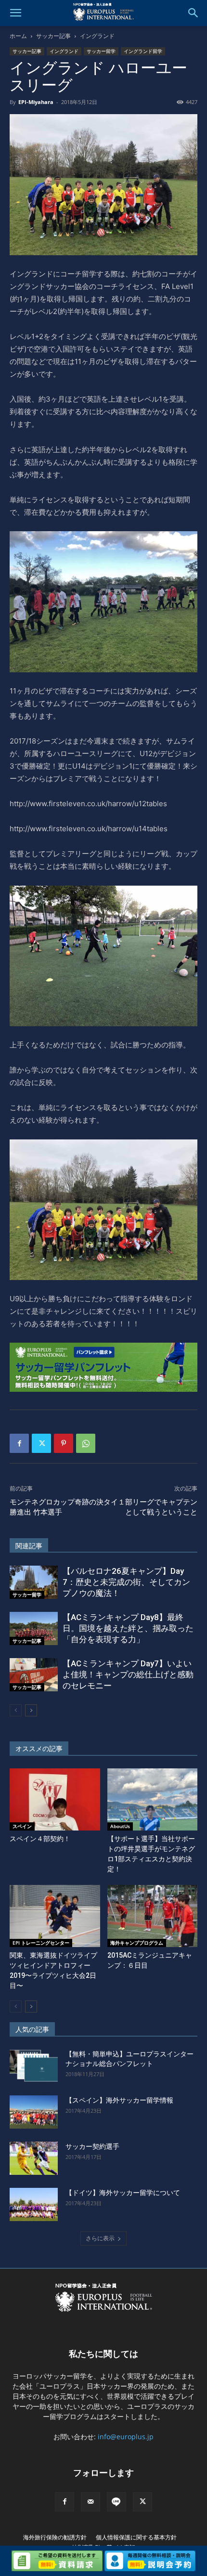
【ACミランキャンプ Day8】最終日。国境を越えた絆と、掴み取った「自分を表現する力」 (128, 1628)
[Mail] (91, 2502)
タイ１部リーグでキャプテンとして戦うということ (150, 1507)
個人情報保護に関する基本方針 (136, 2537)
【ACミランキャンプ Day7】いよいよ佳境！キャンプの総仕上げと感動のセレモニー (128, 1674)
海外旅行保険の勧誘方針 (55, 2537)
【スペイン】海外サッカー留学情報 (119, 2100)
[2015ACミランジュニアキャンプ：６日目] (153, 1916)
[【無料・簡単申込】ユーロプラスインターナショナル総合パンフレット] (34, 2066)
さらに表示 (100, 2238)
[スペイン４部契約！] (55, 1799)
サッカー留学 (101, 51)
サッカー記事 (53, 36)
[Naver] (116, 2502)
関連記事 (29, 1546)
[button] (15, 13)
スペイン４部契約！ (40, 1839)
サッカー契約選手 (92, 2146)
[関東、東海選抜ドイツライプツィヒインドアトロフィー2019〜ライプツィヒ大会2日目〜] (55, 1916)
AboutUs (120, 1826)
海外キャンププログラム (137, 1943)
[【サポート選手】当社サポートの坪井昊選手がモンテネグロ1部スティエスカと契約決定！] (153, 1799)
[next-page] (31, 1710)
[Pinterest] (64, 1443)
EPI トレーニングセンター (41, 1943)
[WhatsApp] (86, 1443)
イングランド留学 (143, 51)
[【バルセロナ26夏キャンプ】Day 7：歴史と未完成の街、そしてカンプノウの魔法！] (34, 1582)
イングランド (97, 36)
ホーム (18, 36)
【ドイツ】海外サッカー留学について (123, 2193)
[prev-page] (16, 1710)
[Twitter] (41, 1443)
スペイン (22, 1826)
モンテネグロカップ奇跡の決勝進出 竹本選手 (57, 1507)
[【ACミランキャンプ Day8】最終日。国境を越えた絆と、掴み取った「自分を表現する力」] (34, 1628)
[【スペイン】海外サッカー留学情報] (34, 2112)
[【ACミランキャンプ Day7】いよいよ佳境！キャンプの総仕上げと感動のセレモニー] (34, 1675)
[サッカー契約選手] (34, 2158)
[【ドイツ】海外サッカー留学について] (34, 2204)
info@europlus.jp (126, 2437)
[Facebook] (19, 1443)
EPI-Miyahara (36, 102)
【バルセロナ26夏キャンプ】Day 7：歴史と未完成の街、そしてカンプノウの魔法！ (126, 1582)
